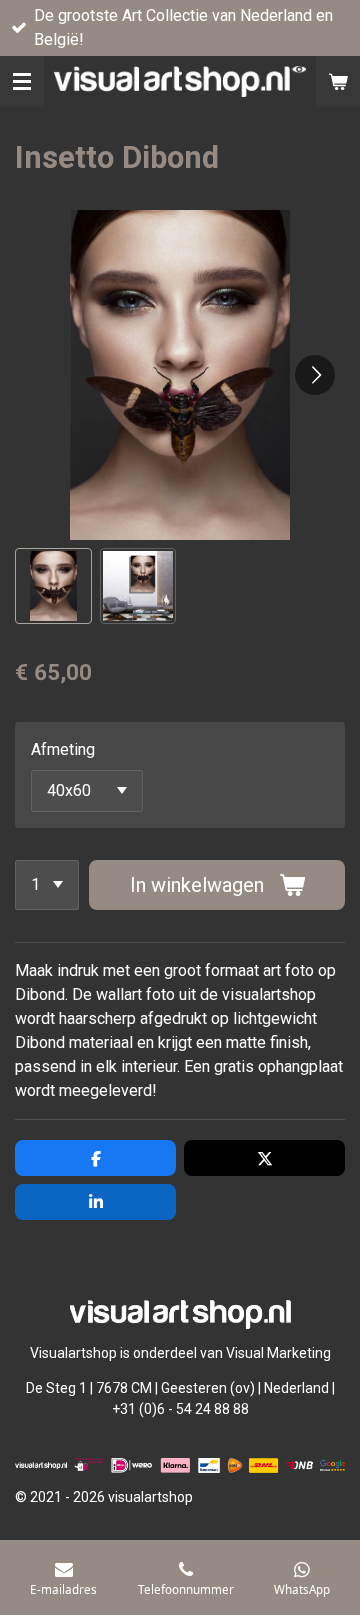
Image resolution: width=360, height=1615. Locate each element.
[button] (53, 586)
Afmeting (63, 749)
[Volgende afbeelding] (315, 375)
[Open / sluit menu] (22, 81)
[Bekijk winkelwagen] (338, 81)
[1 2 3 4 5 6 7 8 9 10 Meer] (47, 885)
